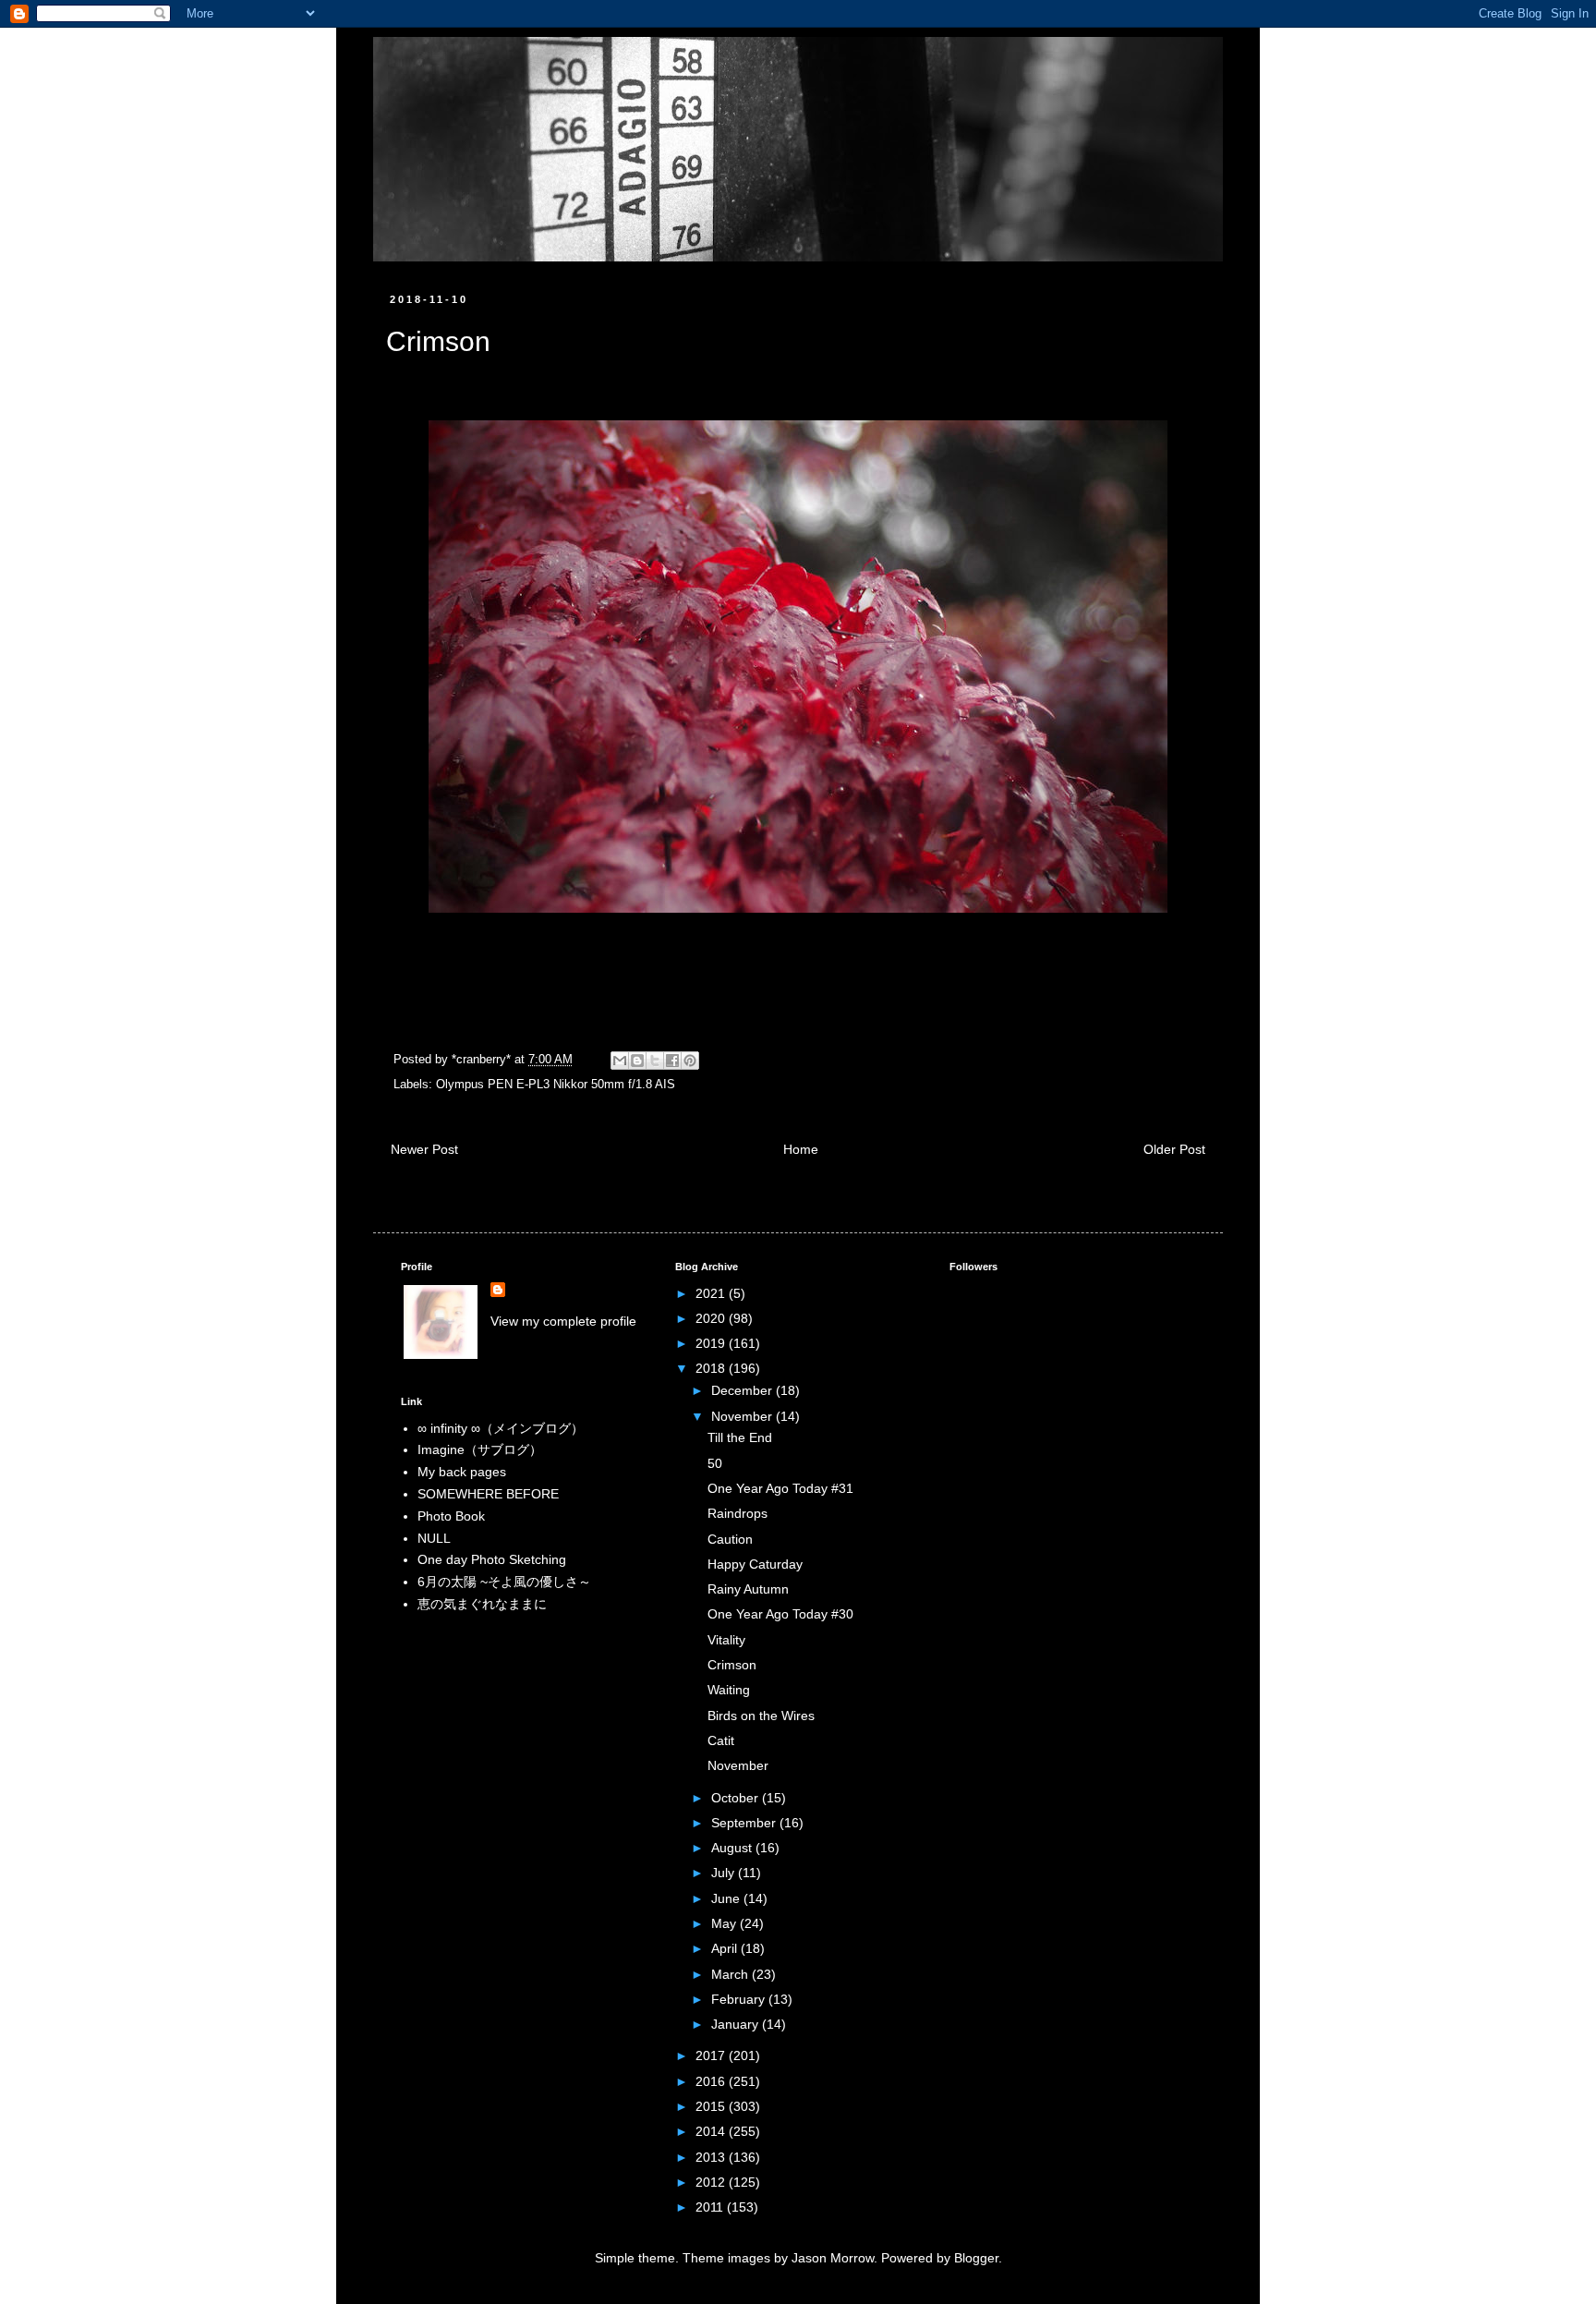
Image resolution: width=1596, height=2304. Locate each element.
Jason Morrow (833, 2258)
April (726, 1948)
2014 (712, 2131)
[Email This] (620, 1061)
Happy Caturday (755, 1564)
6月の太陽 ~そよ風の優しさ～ (504, 1582)
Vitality (726, 1640)
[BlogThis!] (637, 1061)
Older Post (1174, 1149)
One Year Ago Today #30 (780, 1614)
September (745, 1823)
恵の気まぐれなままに (482, 1604)
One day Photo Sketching (492, 1559)
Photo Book (451, 1516)
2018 (712, 1368)
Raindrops (738, 1513)
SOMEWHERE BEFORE (488, 1494)
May (725, 1923)
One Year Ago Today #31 (780, 1488)
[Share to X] (655, 1061)
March (731, 1974)
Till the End (740, 1437)
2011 (711, 2207)
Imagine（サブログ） (480, 1449)
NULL (434, 1538)
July (725, 1873)
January (737, 2024)
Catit (721, 1740)
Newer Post (424, 1149)
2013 (712, 2157)
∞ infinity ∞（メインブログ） (501, 1428)
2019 (712, 1343)
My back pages (462, 1472)
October (737, 1798)
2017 (712, 2055)
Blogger (976, 2258)
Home (801, 1149)
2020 (712, 1318)
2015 (712, 2106)
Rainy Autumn (748, 1589)
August (733, 1848)
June (727, 1898)
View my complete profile (563, 1321)
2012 (712, 2182)
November (744, 1416)
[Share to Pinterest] (690, 1061)
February (740, 1999)
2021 (712, 1293)
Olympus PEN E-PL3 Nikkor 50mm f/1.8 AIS (556, 1085)
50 (715, 1463)
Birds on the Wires (761, 1716)
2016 (712, 2081)
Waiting (729, 1690)
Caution (730, 1539)
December (744, 1390)
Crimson (732, 1665)
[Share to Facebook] (672, 1061)
